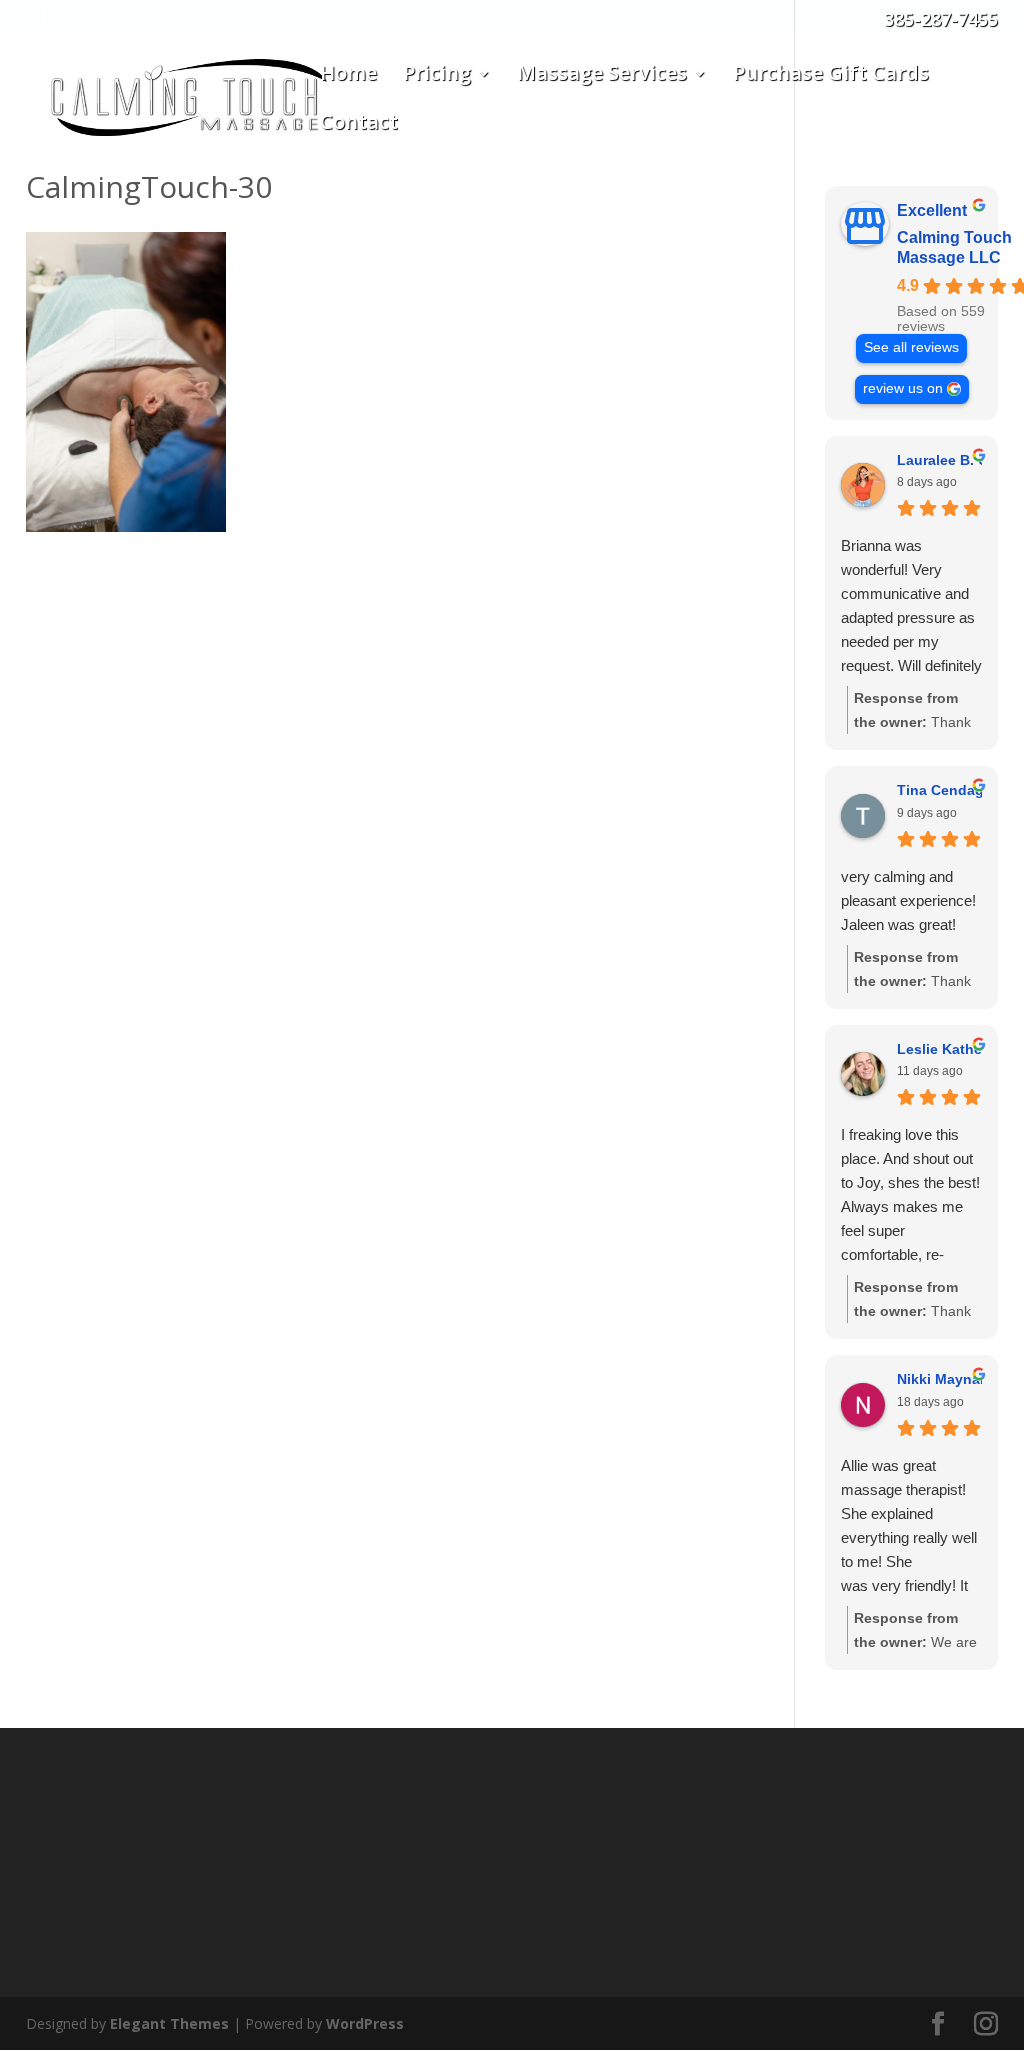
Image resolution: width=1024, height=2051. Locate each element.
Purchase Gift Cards (831, 76)
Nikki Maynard (945, 1379)
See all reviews (911, 347)
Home (348, 76)
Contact (359, 125)
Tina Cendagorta (954, 790)
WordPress (365, 2023)
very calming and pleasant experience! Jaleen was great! (908, 900)
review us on (903, 388)
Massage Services (602, 76)
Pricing (437, 76)
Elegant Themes (169, 2023)
